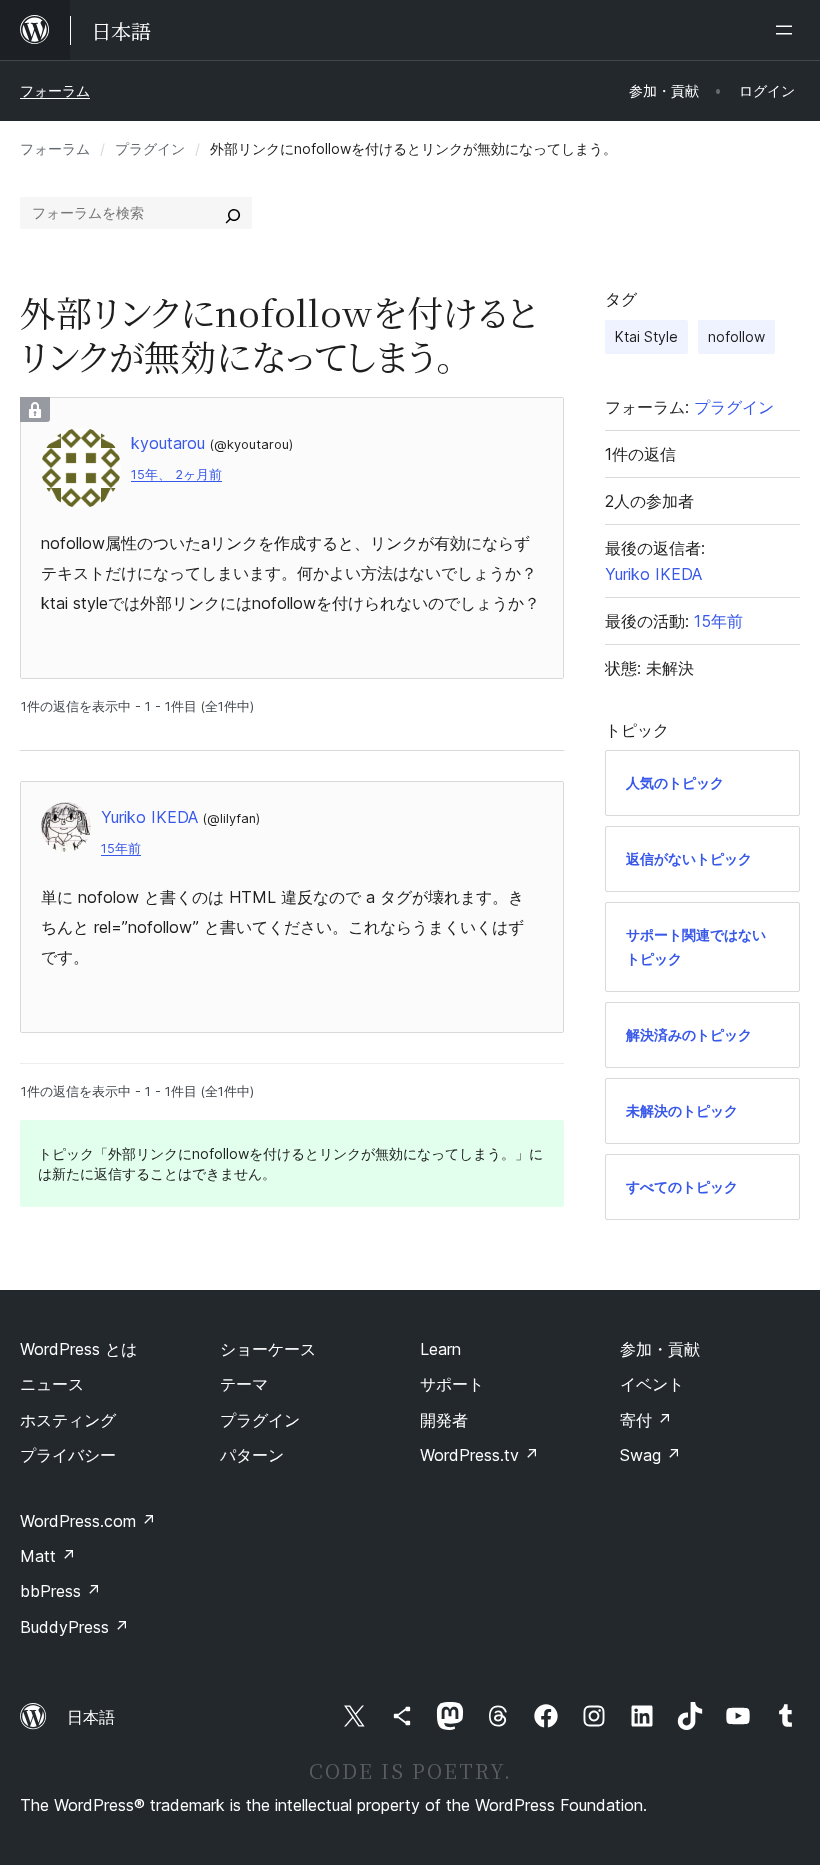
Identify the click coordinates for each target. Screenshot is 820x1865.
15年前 (121, 848)
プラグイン (150, 148)
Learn (440, 1349)
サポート (452, 1384)
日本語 (91, 1717)
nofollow (736, 336)
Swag (650, 1455)
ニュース (52, 1384)
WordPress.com (88, 1521)
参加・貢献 (660, 1349)
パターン (252, 1455)
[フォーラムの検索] (233, 213)
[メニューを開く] (788, 30)
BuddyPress (74, 1627)
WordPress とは (78, 1349)
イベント (652, 1384)
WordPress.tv (479, 1455)
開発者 (444, 1420)
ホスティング (68, 1420)
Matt (48, 1556)
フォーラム (55, 90)
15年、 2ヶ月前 (176, 474)
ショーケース (268, 1349)
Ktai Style (646, 336)
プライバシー (68, 1455)
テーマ (244, 1384)
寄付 (646, 1420)
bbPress (60, 1591)
